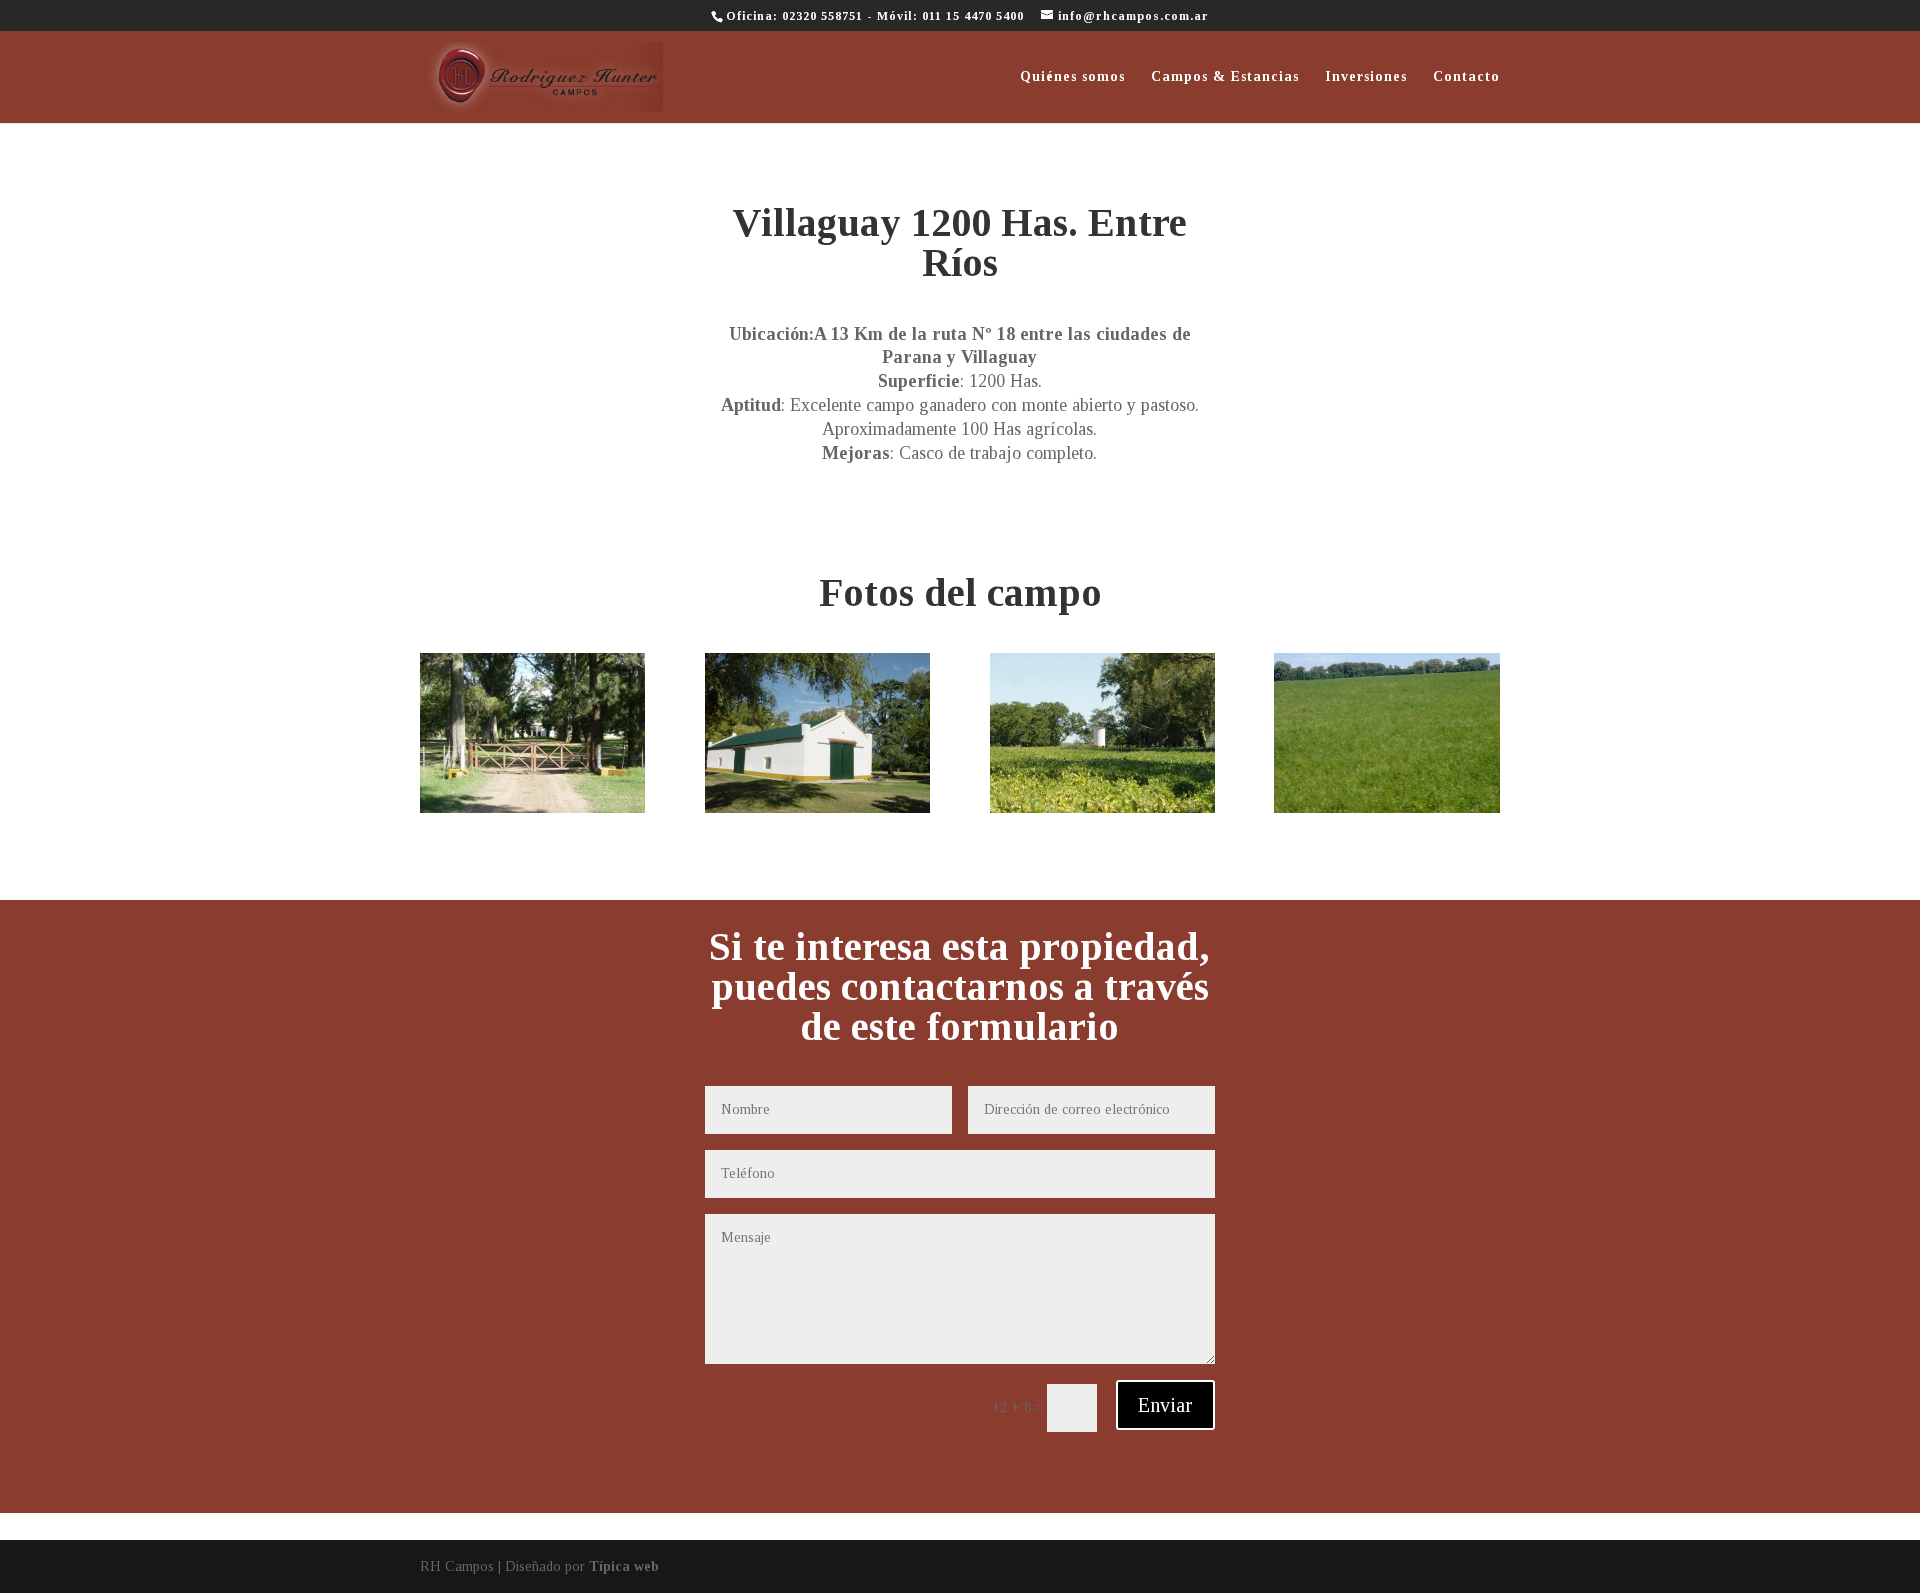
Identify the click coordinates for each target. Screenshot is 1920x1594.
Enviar (1165, 1405)
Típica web (624, 1566)
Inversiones (1366, 77)
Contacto (1466, 77)
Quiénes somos (1072, 77)
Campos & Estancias (1225, 77)
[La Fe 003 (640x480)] (1386, 812)
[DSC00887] (1102, 812)
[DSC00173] (817, 812)
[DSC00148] (532, 812)
